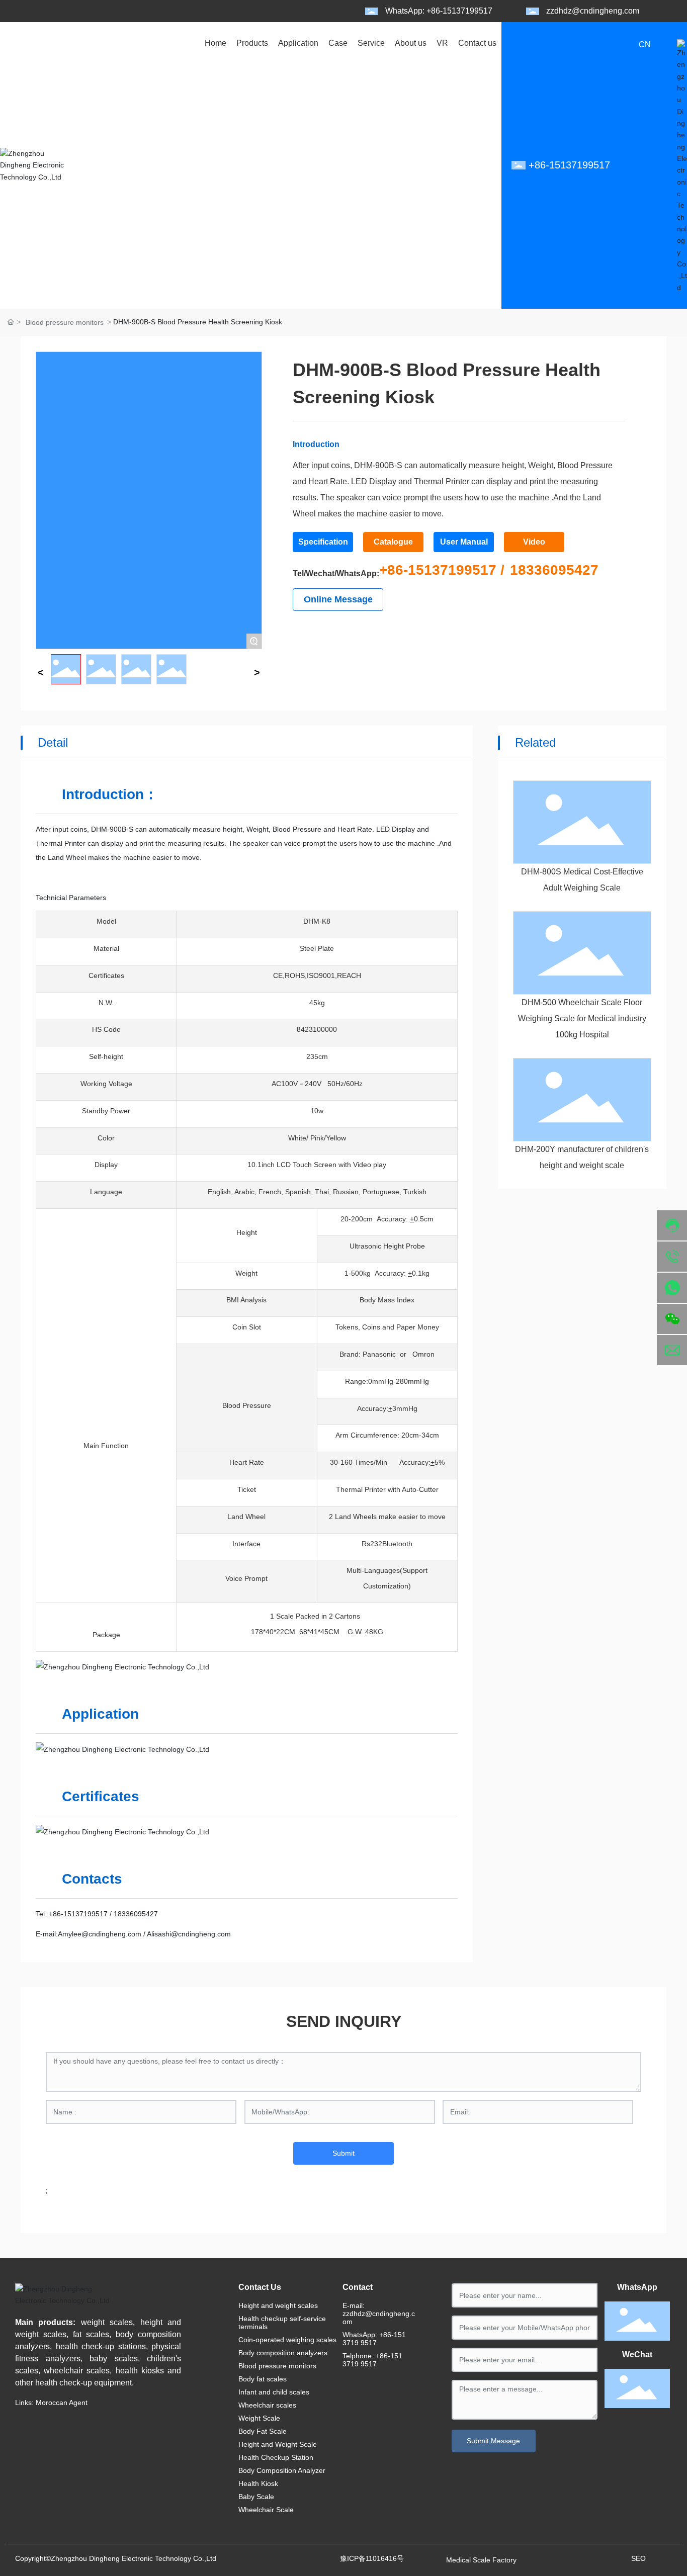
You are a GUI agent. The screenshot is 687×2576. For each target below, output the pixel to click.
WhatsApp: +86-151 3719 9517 (374, 2339)
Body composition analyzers (283, 2353)
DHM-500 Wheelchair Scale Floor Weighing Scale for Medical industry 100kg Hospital (582, 1018)
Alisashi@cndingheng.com (188, 1934)
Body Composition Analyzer (282, 2470)
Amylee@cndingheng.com (100, 1934)
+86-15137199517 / (442, 570)
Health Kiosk (258, 2483)
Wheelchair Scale (266, 2510)
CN (645, 45)
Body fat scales (263, 2379)
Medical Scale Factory (481, 2560)
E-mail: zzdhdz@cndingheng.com (379, 2314)
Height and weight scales (278, 2305)
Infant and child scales (274, 2392)
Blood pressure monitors (65, 322)
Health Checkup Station (276, 2457)
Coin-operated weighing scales (287, 2340)
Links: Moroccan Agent (51, 2403)
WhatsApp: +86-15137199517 (439, 11)
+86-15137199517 (78, 1914)
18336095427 (554, 570)
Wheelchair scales (267, 2405)
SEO (638, 2558)
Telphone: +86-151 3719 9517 (372, 2360)
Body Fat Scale (263, 2431)
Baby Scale (256, 2497)
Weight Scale (259, 2418)
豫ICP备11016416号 (372, 2558)
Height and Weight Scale (278, 2444)
